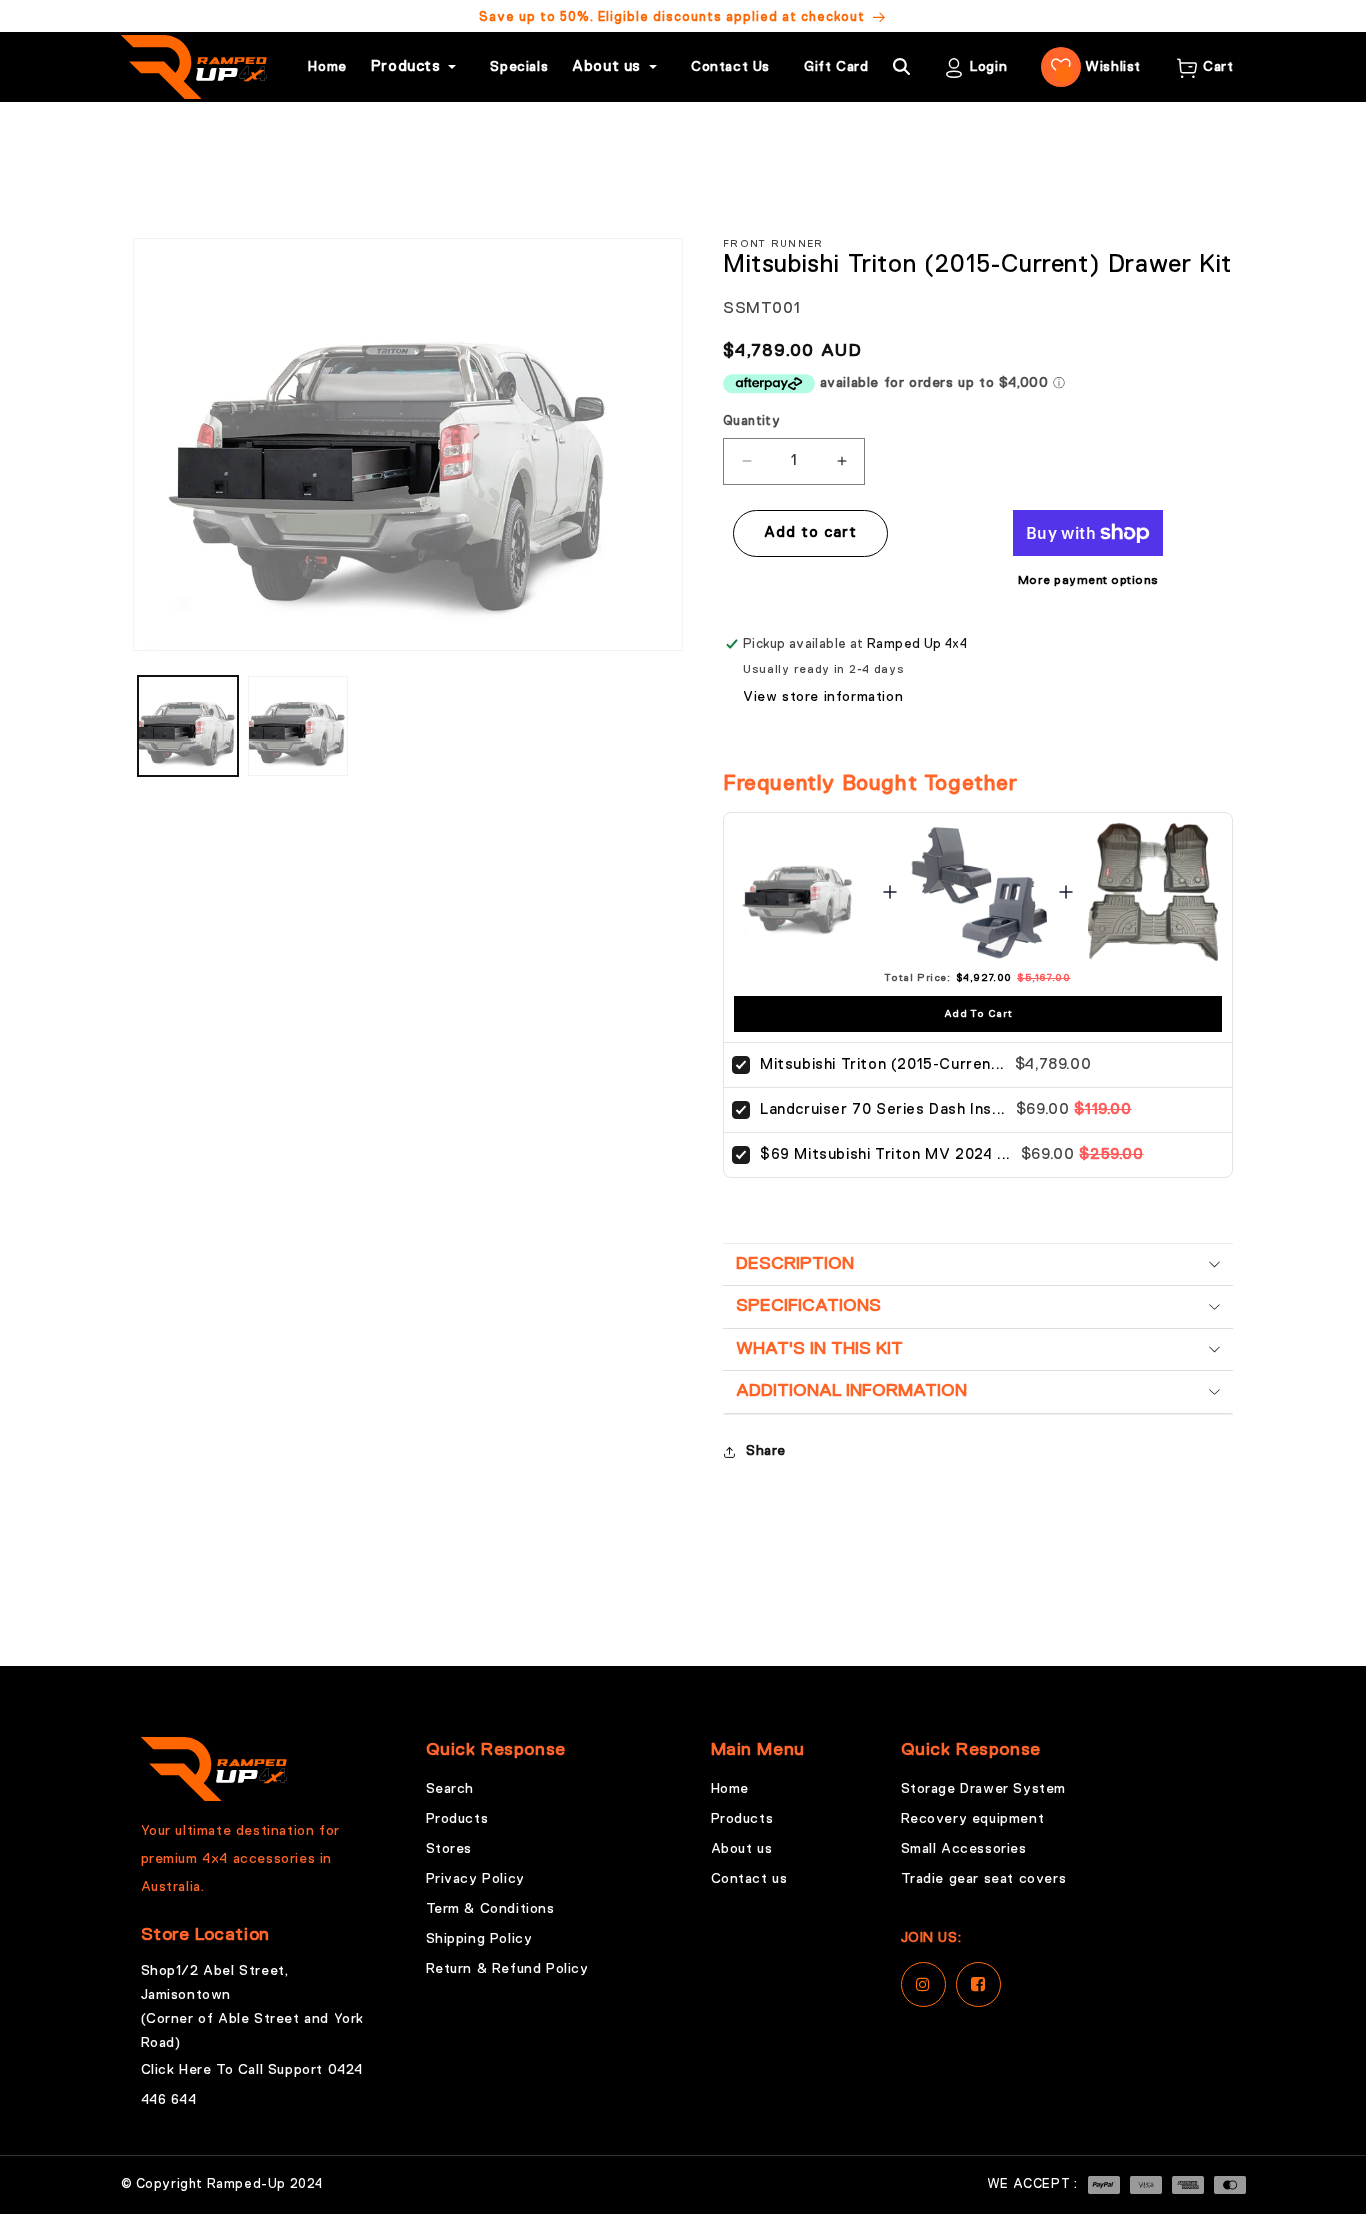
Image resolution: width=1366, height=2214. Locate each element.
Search (450, 1789)
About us (742, 1849)
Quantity (751, 421)
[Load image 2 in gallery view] (298, 726)
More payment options (1088, 581)
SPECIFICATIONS (808, 1306)
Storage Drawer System (984, 1789)
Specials (519, 67)
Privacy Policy (475, 1879)
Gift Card (836, 67)
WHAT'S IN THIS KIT (819, 1349)
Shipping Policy (479, 1939)
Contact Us (730, 67)
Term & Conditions (490, 1909)
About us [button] (606, 66)
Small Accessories (964, 1849)
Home (327, 67)
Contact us (749, 1879)
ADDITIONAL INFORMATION (851, 1391)
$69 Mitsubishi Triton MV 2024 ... (885, 1154)
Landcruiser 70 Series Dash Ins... (883, 1109)
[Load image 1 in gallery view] (188, 726)
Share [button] (766, 1451)
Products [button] (406, 66)
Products (457, 1819)
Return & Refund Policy (507, 1969)
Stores (449, 1849)
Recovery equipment (973, 1819)
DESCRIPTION (795, 1264)
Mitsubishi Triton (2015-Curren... (882, 1064)
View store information (823, 697)
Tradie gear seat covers (984, 1879)
